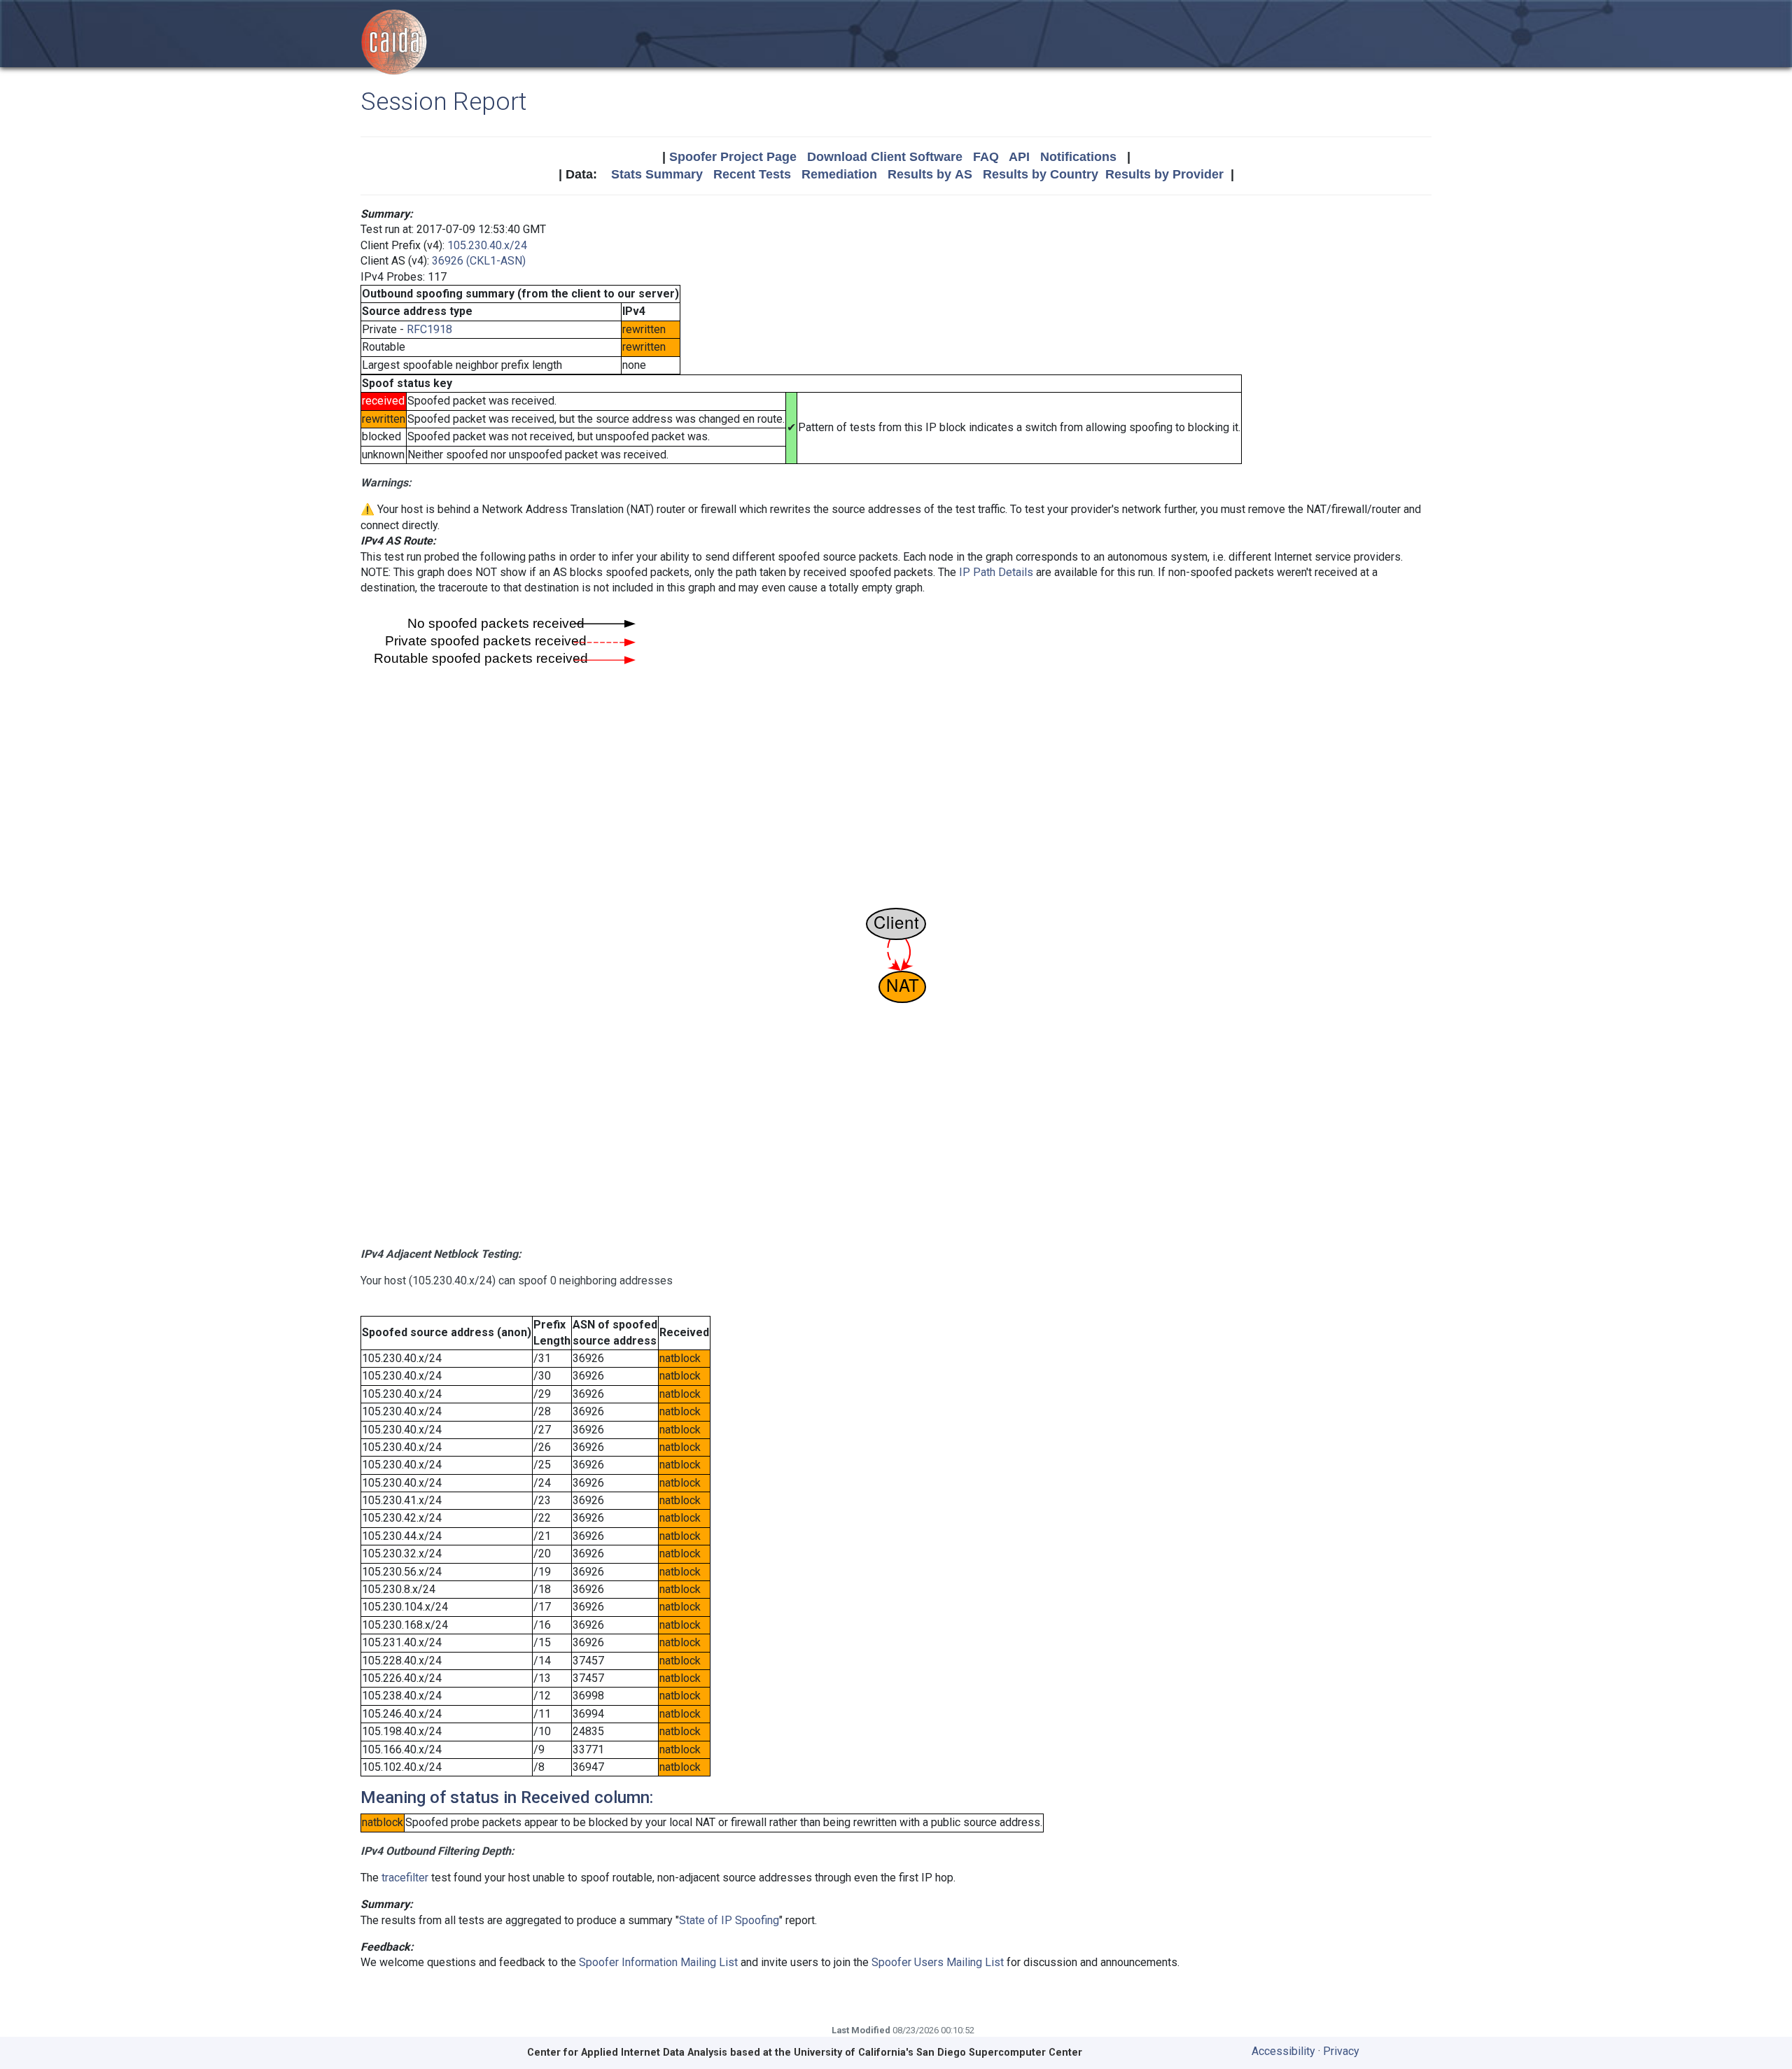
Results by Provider (1164, 174)
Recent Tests (752, 174)
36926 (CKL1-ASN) (479, 261)
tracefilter (405, 1878)
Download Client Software (885, 157)
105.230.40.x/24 (487, 245)
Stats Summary (657, 174)
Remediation (839, 174)
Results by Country (1041, 174)
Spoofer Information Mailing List (658, 1962)
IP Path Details (996, 572)
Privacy (1341, 2051)
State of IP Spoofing (729, 1920)
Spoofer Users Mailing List (938, 1962)
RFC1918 (429, 329)
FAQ (986, 157)
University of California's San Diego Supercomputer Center (938, 2053)
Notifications (1078, 157)
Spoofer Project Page (733, 157)
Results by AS (930, 174)
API (1019, 157)
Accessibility (1283, 2051)
